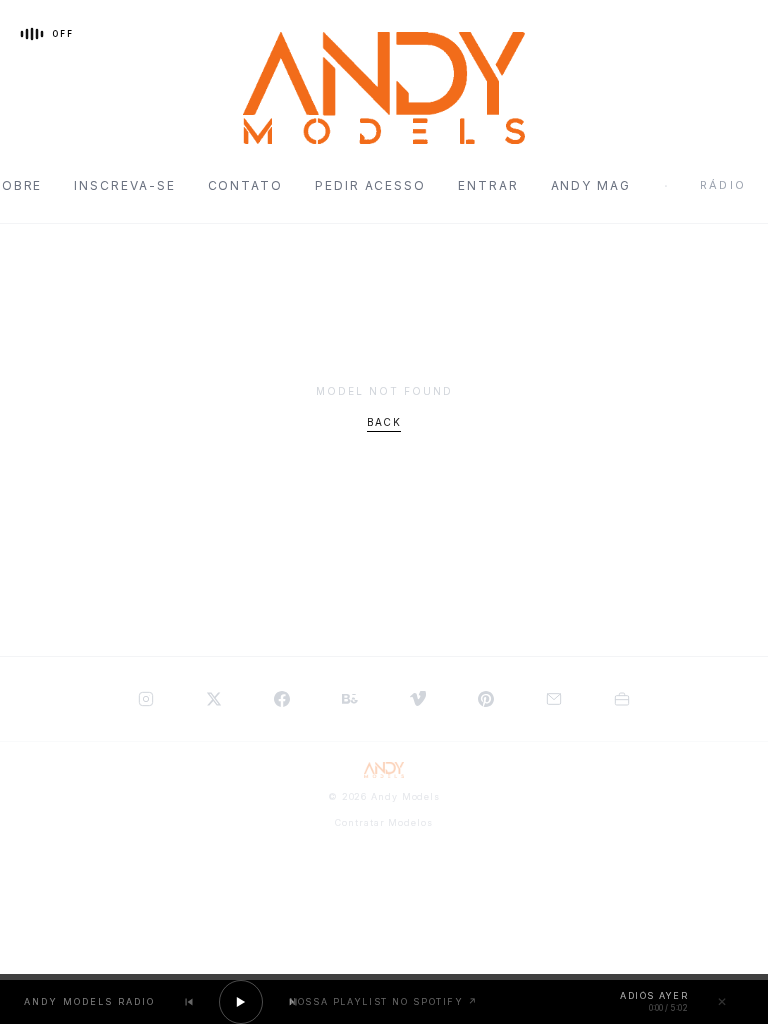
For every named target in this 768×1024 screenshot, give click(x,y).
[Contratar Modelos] (622, 699)
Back (384, 422)
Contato (245, 185)
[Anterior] (189, 1002)
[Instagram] (146, 699)
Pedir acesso (370, 185)
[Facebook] (282, 699)
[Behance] (350, 699)
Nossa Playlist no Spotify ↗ (384, 1001)
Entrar (488, 185)
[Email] (554, 699)
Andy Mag (591, 185)
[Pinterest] (486, 699)
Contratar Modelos (383, 822)
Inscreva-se (124, 185)
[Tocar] (241, 1002)
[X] (214, 699)
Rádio (723, 185)
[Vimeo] (418, 699)
